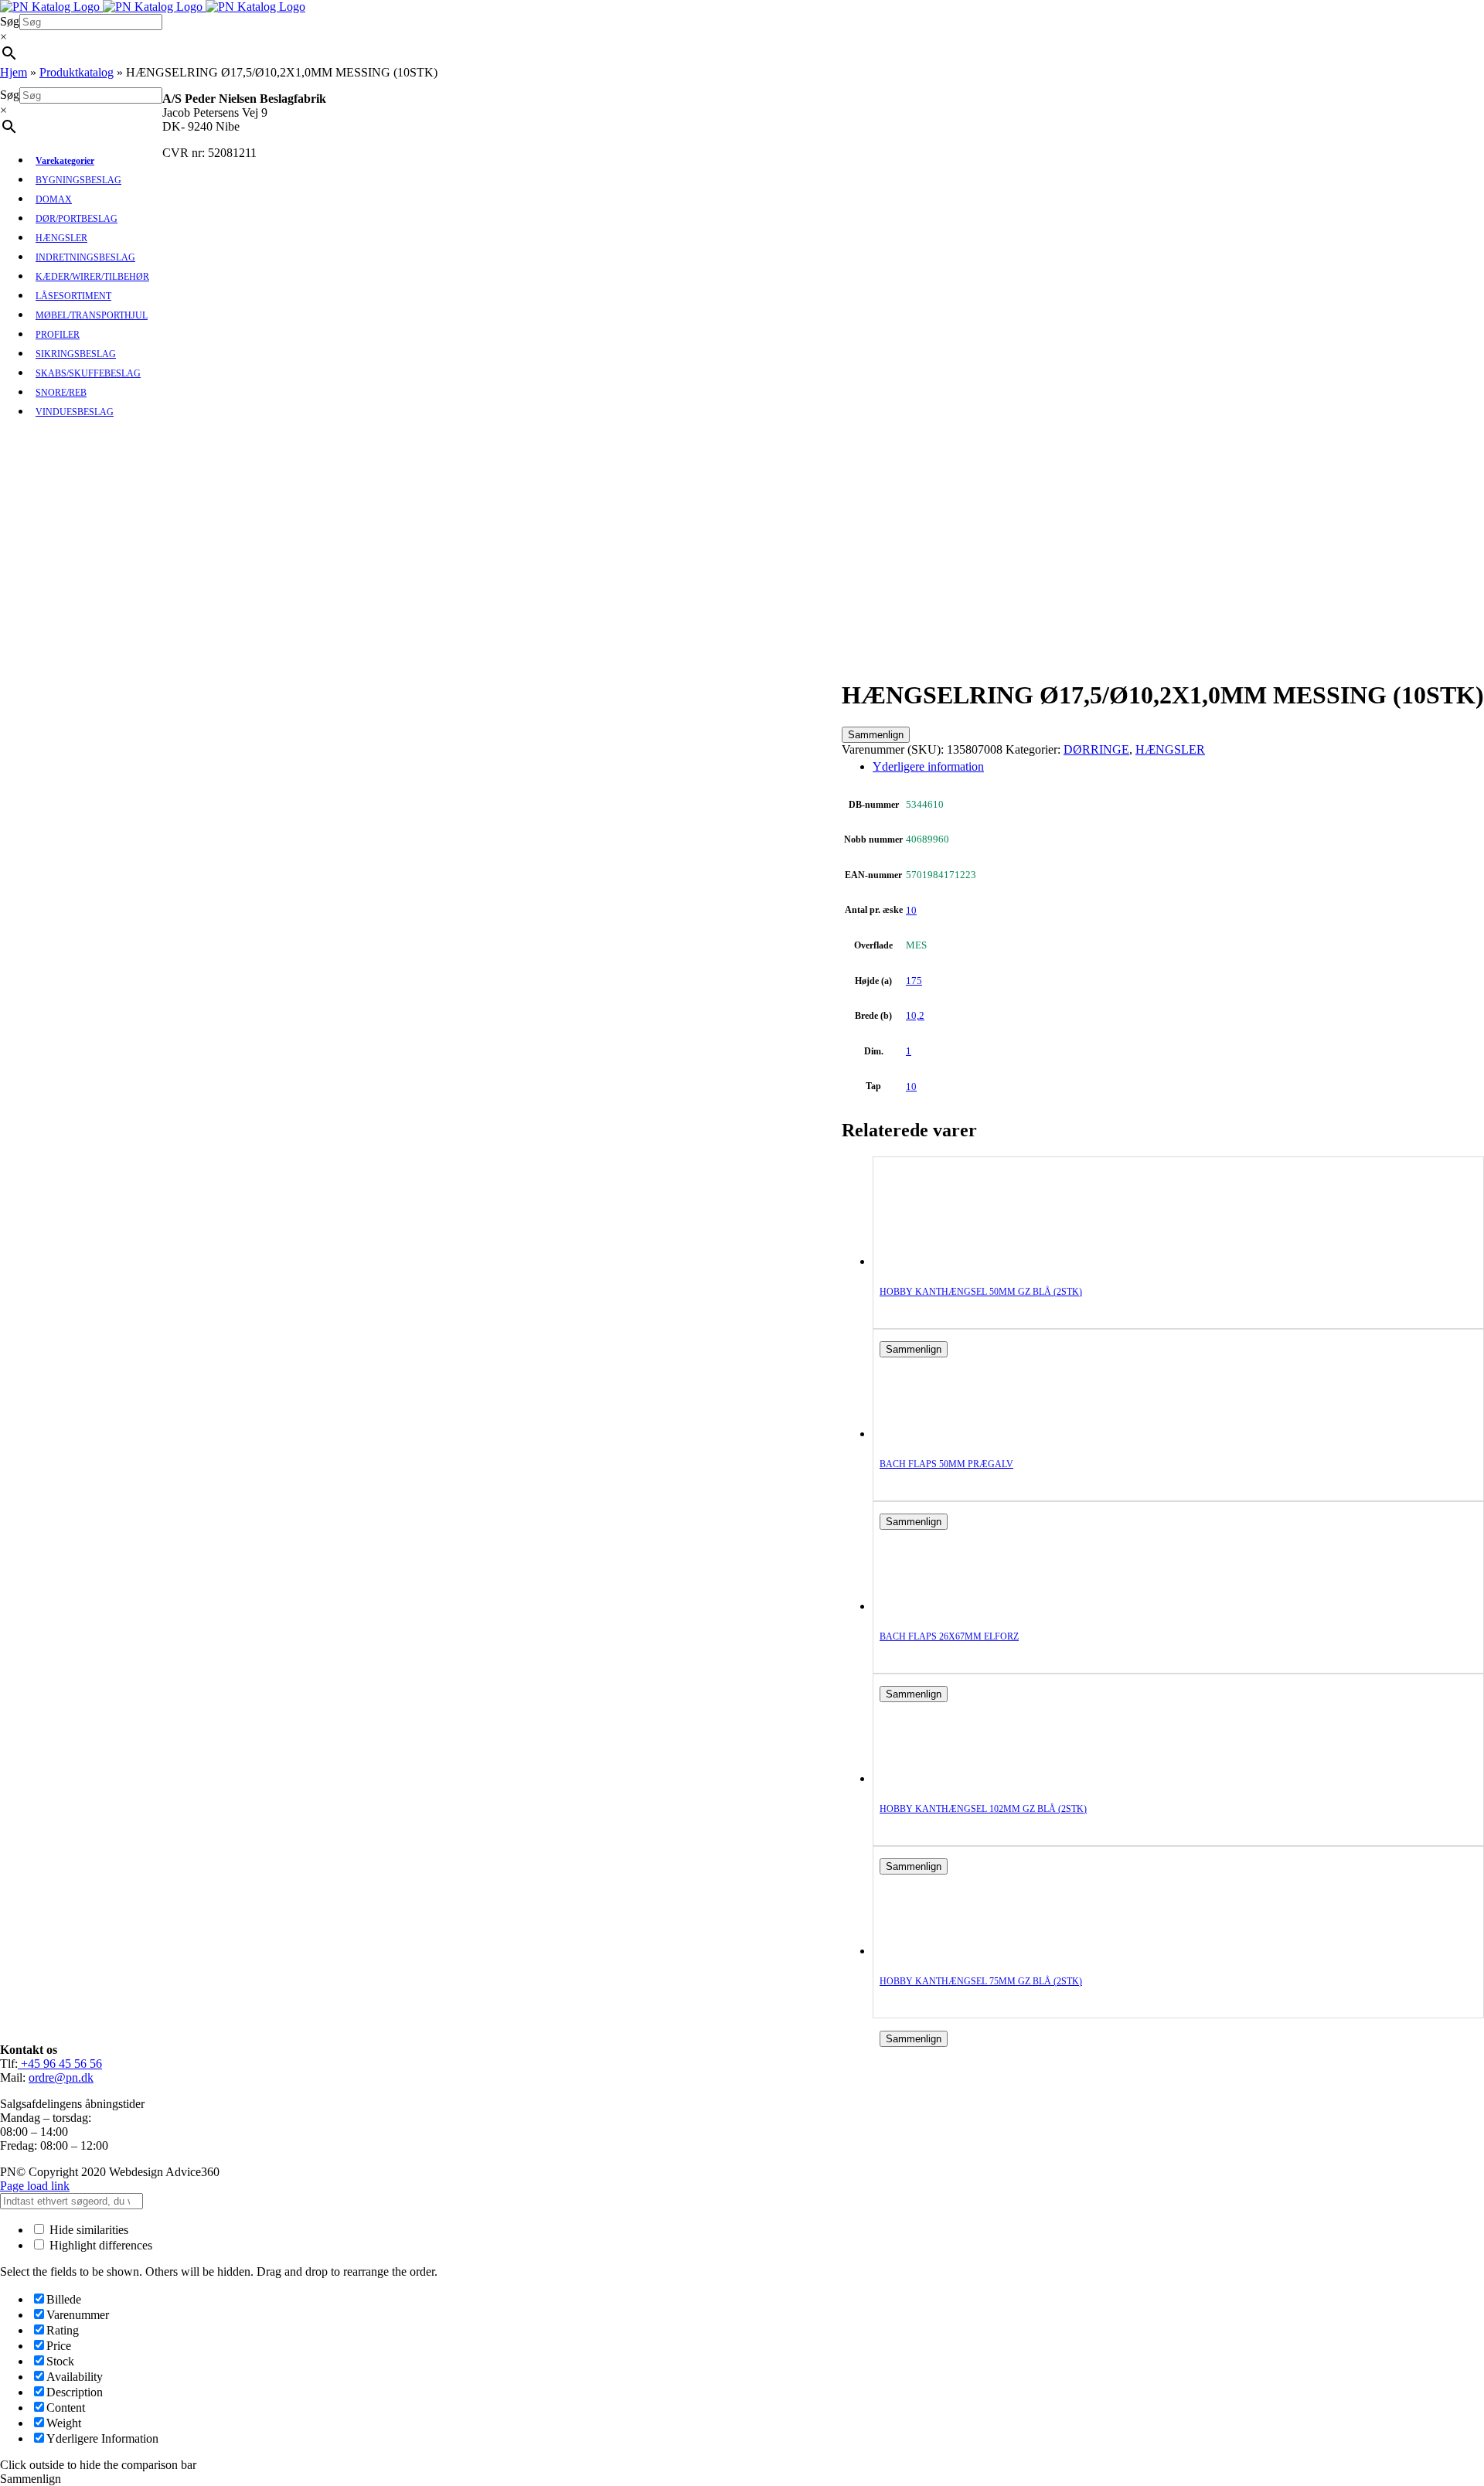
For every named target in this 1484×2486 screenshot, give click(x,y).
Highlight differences (99, 2245)
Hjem (14, 72)
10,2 (915, 1015)
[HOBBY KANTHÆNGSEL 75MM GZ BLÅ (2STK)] (941, 1951)
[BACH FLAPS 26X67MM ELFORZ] (941, 1606)
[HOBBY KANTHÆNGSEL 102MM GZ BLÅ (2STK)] (941, 1778)
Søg (10, 21)
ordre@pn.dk (61, 2077)
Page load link (35, 2186)
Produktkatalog (77, 72)
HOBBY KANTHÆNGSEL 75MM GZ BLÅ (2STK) (981, 1981)
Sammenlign (876, 735)
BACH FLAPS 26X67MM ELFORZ (949, 1636)
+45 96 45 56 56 (60, 2064)
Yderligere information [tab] (928, 766)
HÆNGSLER (1170, 749)
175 (914, 981)
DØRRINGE (1096, 749)
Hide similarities (87, 2230)
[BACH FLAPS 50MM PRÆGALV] (941, 1434)
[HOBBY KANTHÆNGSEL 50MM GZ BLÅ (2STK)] (941, 1261)
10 (911, 910)
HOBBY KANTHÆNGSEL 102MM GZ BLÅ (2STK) (983, 1809)
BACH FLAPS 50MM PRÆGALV (946, 1464)
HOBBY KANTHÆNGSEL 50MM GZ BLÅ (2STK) (981, 1292)
